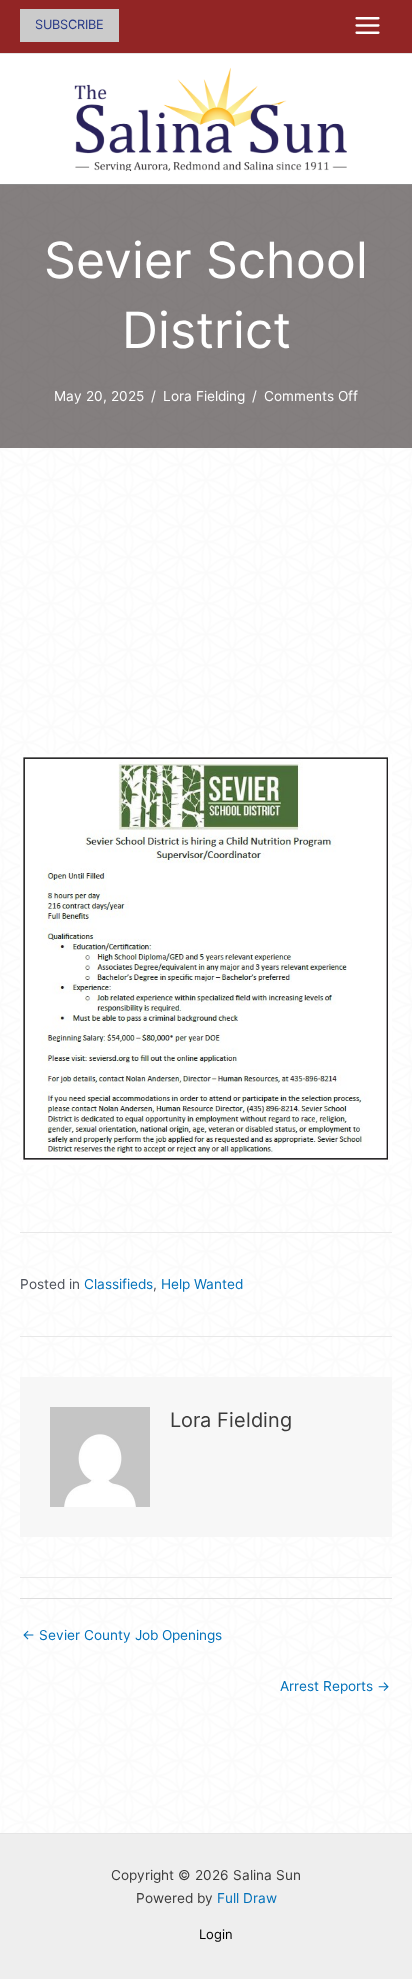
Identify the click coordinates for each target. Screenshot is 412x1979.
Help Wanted (202, 1284)
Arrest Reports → (335, 1686)
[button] (69, 25)
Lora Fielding (204, 396)
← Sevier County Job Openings (122, 1635)
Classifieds (118, 1284)
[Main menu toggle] (368, 26)
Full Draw (247, 1898)
